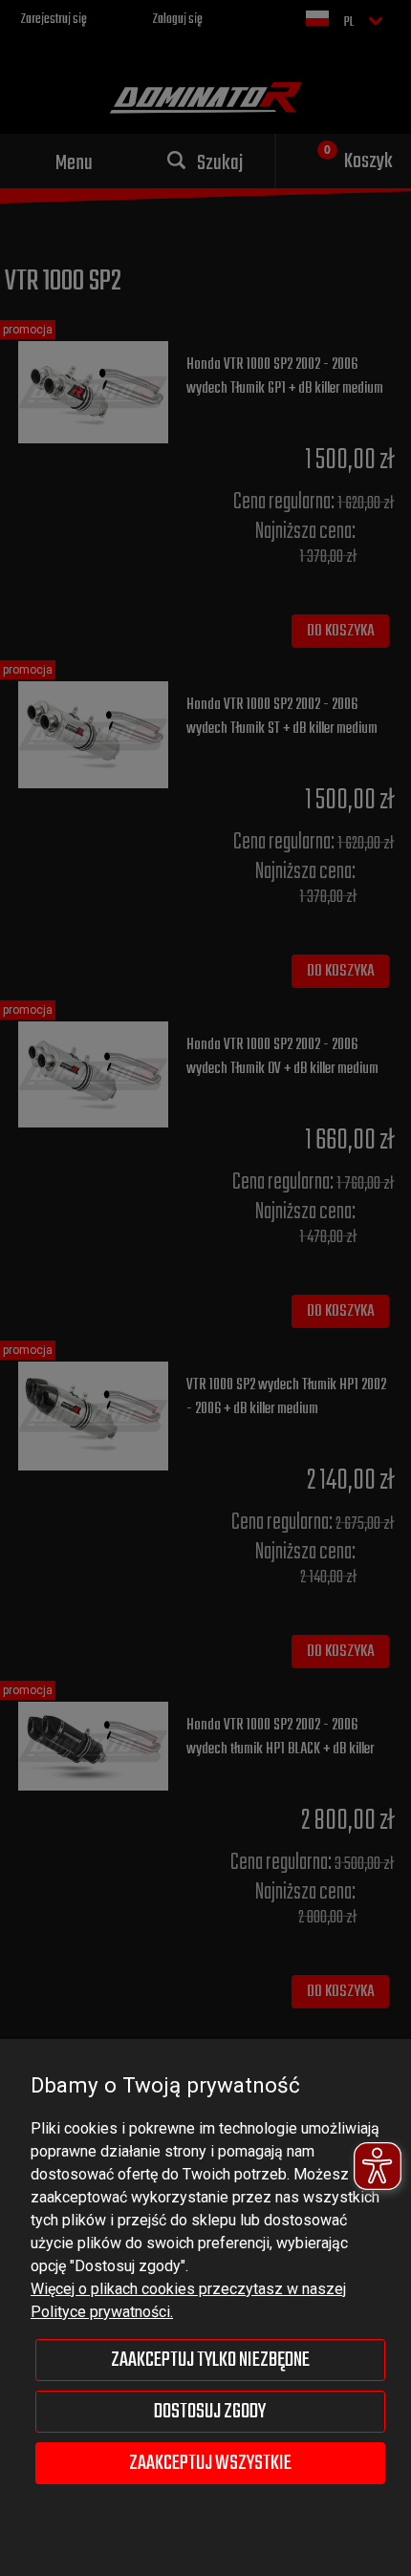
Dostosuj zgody (210, 2412)
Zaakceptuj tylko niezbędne (210, 2360)
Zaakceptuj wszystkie (210, 2463)
